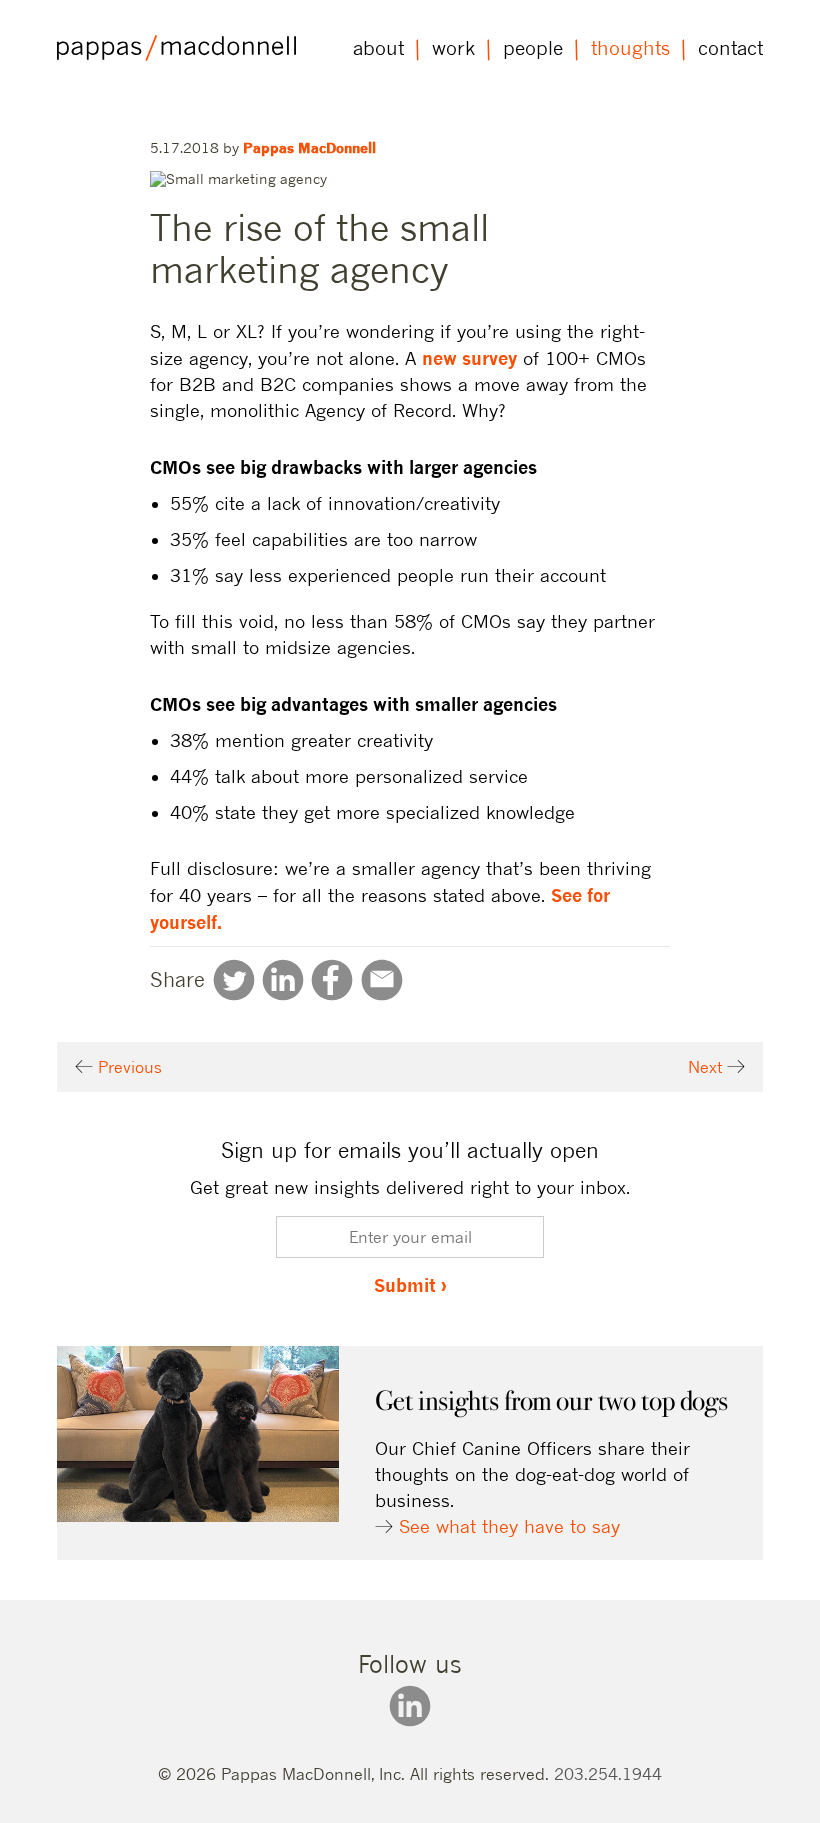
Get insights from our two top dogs (551, 1400)
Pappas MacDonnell (309, 147)
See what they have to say (509, 1526)
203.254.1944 (608, 1773)
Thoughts (630, 48)
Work (453, 48)
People (533, 48)
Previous (127, 1066)
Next (707, 1066)
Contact (730, 48)
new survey (469, 358)
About (378, 48)
